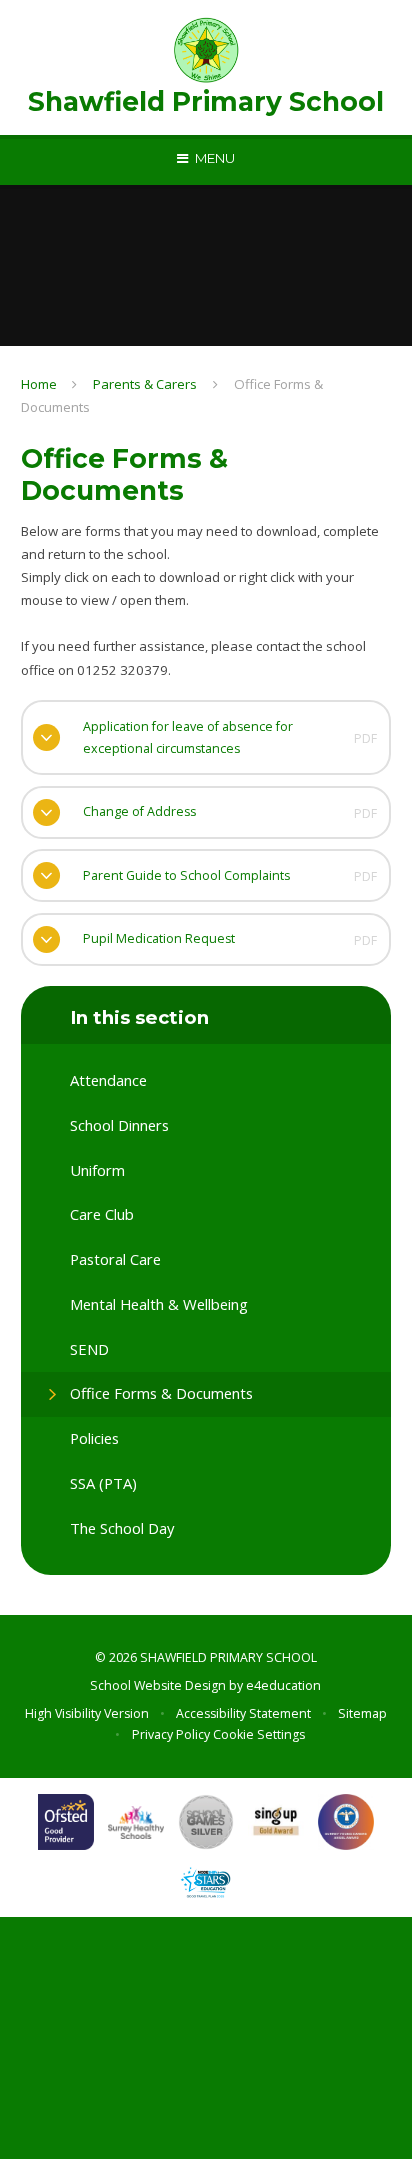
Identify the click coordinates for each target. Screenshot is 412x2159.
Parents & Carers (145, 384)
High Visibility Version (87, 1713)
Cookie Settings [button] (259, 1734)
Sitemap (362, 1713)
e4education (283, 1685)
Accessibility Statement (243, 1713)
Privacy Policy (171, 1734)
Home (39, 384)
